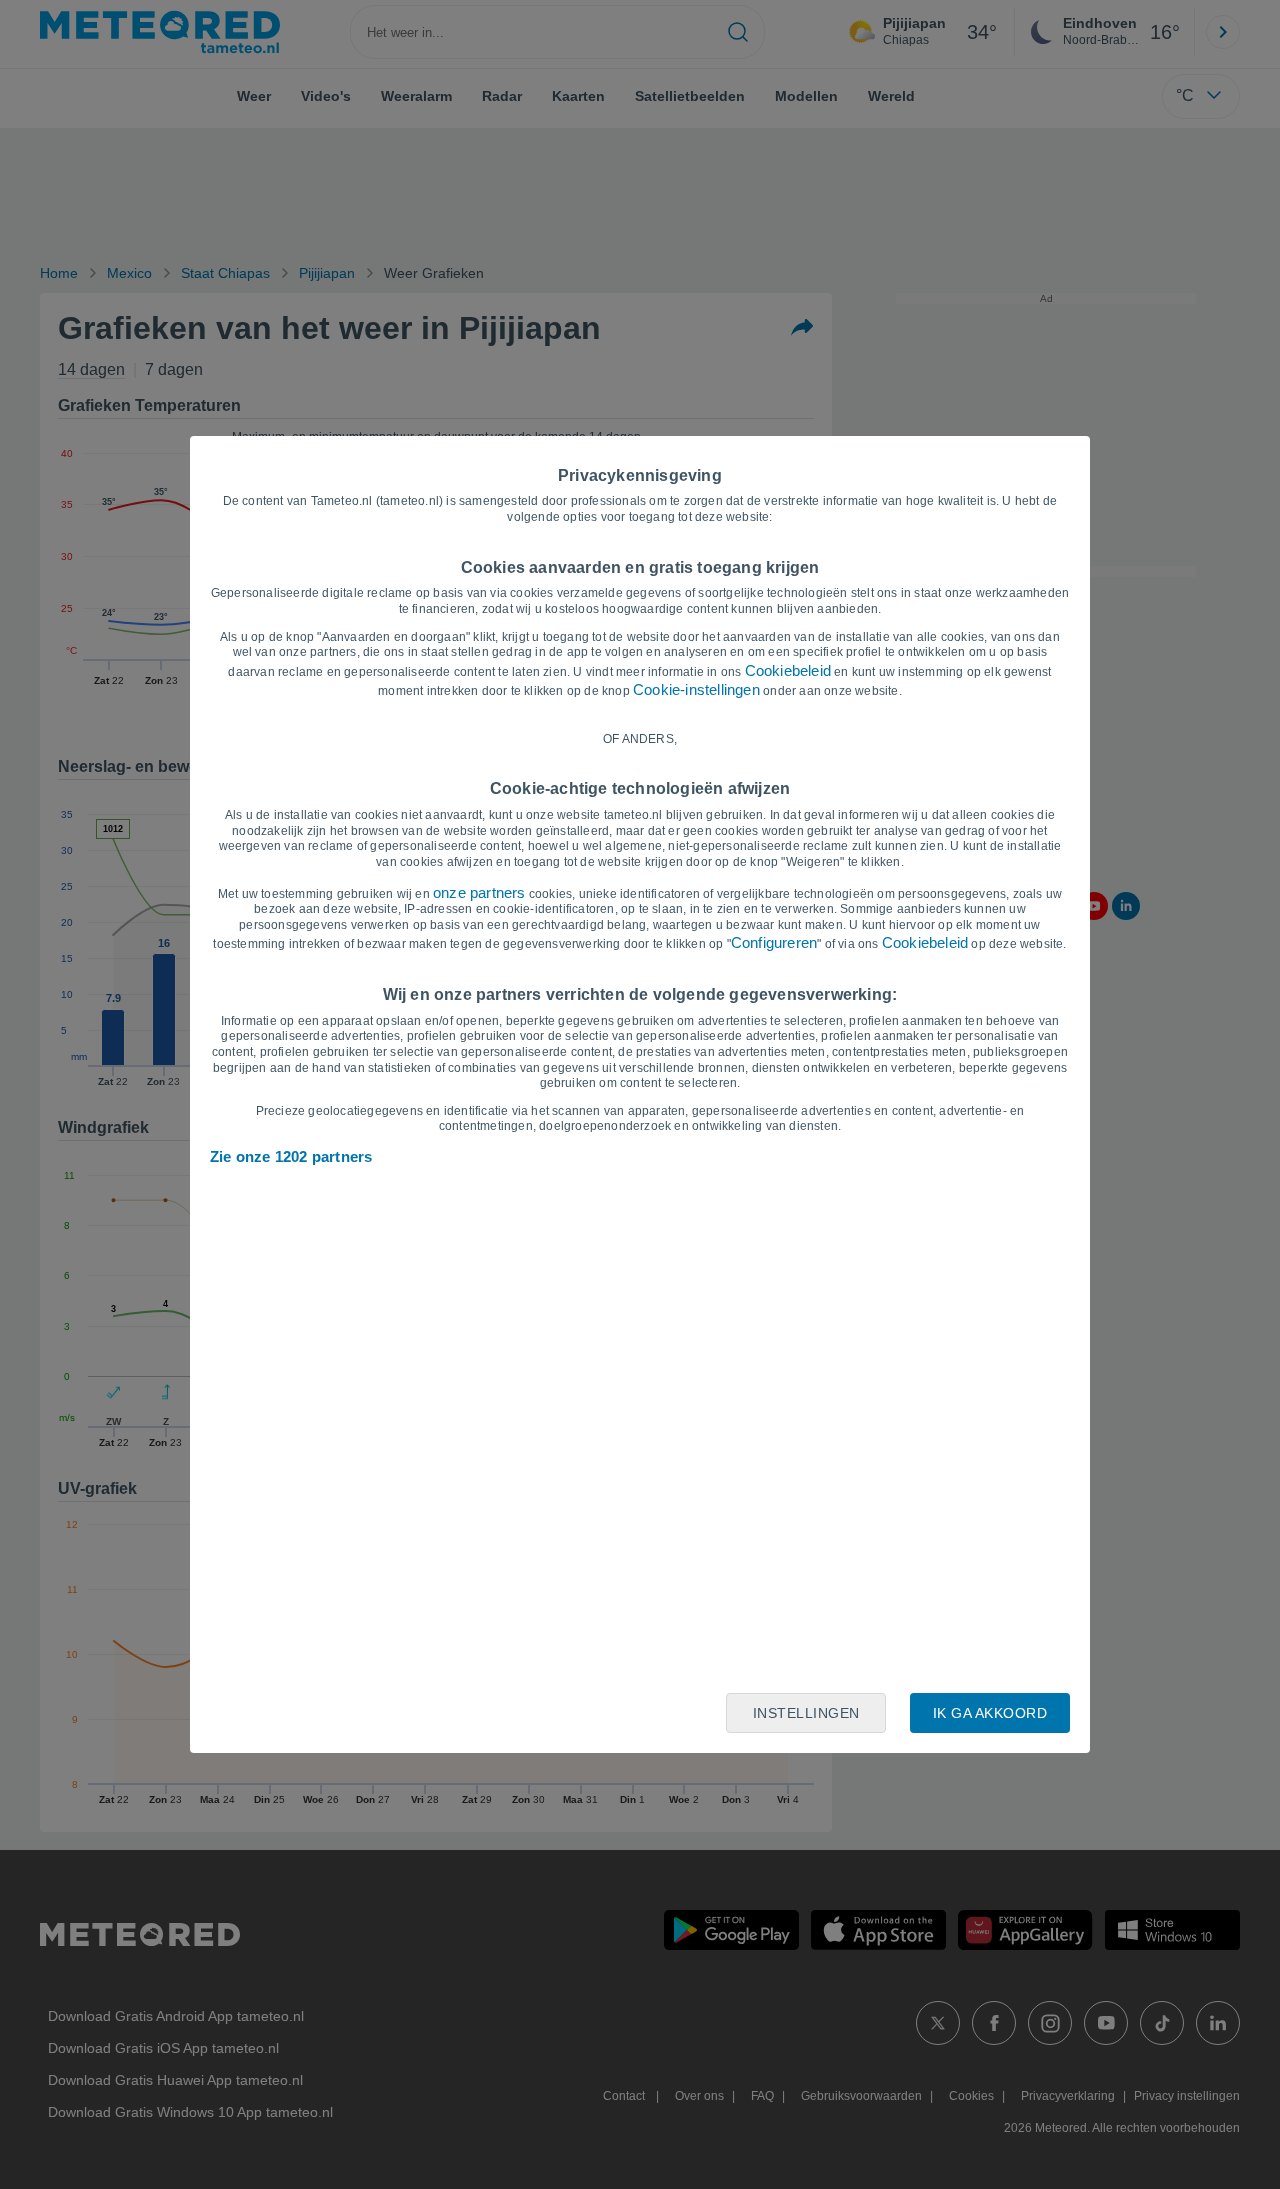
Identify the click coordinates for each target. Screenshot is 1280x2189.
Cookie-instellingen (696, 689)
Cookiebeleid (788, 670)
